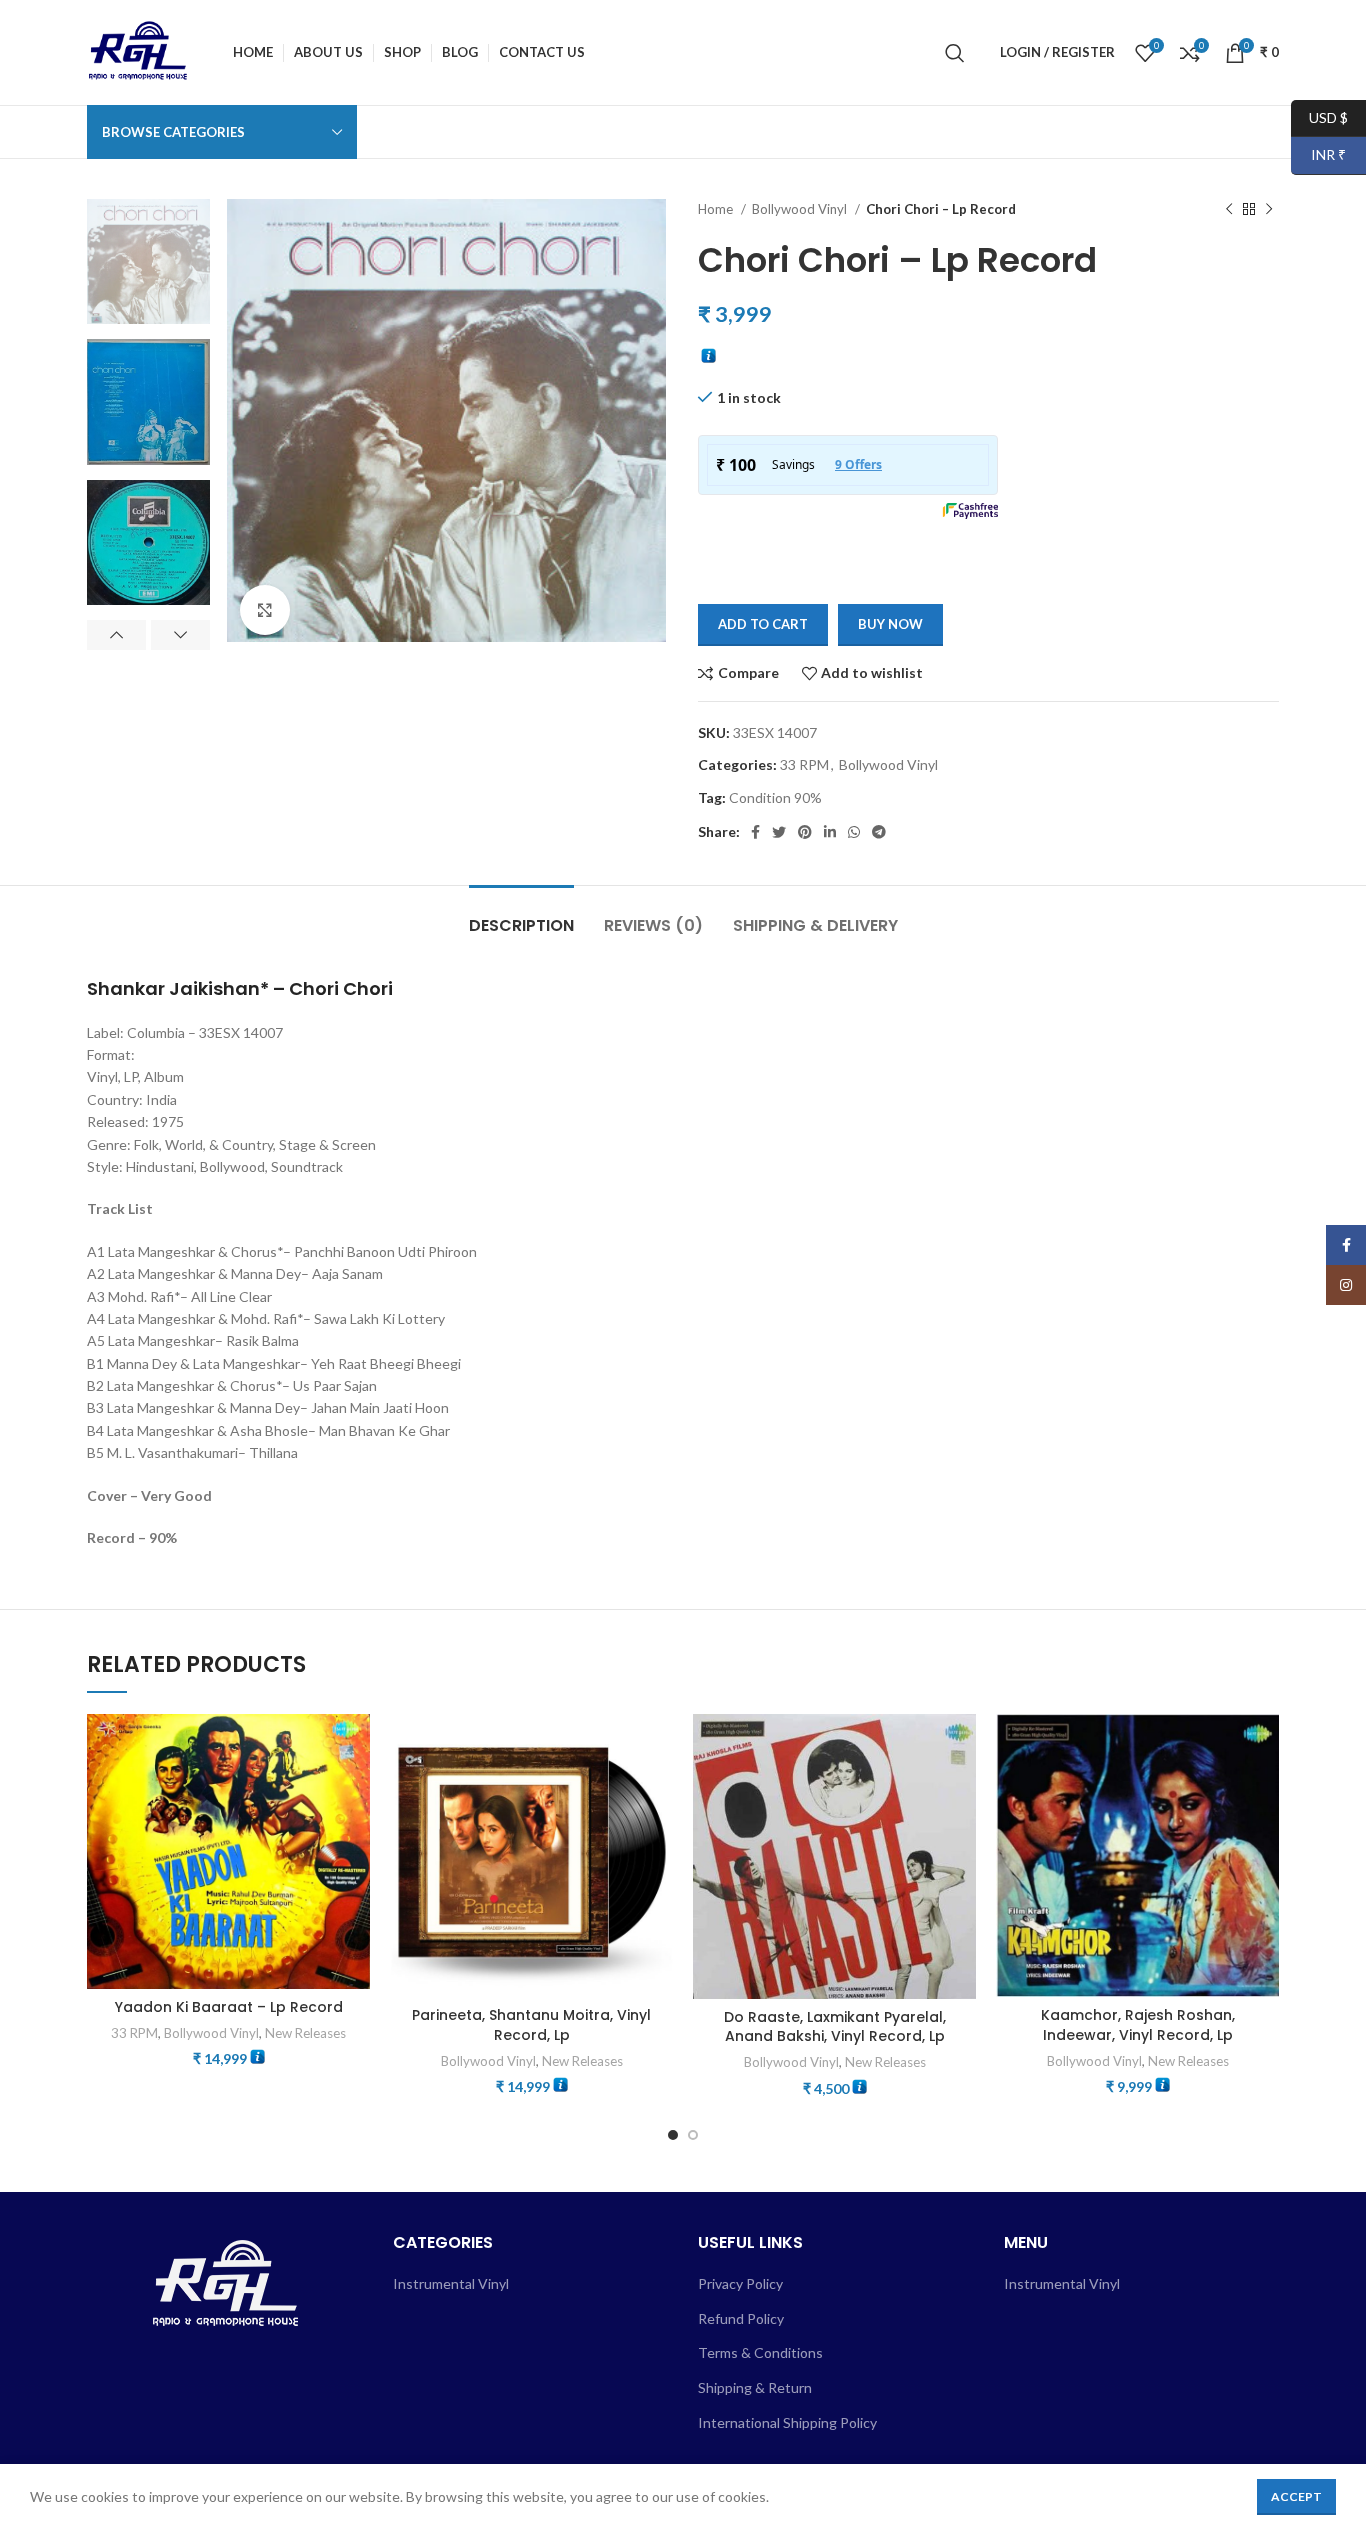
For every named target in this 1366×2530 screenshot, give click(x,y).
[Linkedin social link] (830, 832)
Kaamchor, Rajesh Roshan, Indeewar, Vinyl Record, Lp (1138, 2025)
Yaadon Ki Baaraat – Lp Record (229, 2007)
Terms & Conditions (760, 2352)
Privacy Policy (740, 2283)
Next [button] (180, 635)
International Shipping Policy (787, 2422)
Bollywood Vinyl (801, 209)
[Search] (955, 53)
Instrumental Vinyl (451, 2283)
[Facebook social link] (755, 832)
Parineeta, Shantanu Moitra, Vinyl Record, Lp (531, 2025)
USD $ (1319, 116)
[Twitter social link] (779, 832)
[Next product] (1269, 210)
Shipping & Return (755, 2387)
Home (717, 209)
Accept (1296, 2496)
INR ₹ (1318, 154)
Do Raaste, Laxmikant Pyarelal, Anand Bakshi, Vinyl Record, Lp (835, 2027)
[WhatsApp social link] (854, 832)
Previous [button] (116, 635)
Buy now (890, 624)
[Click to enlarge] (265, 610)
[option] (148, 261)
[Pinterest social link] (805, 832)
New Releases (305, 2033)
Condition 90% (775, 797)
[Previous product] (1229, 210)
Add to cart (763, 624)
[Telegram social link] (879, 832)
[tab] (521, 915)
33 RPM (804, 764)
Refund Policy (741, 2318)
